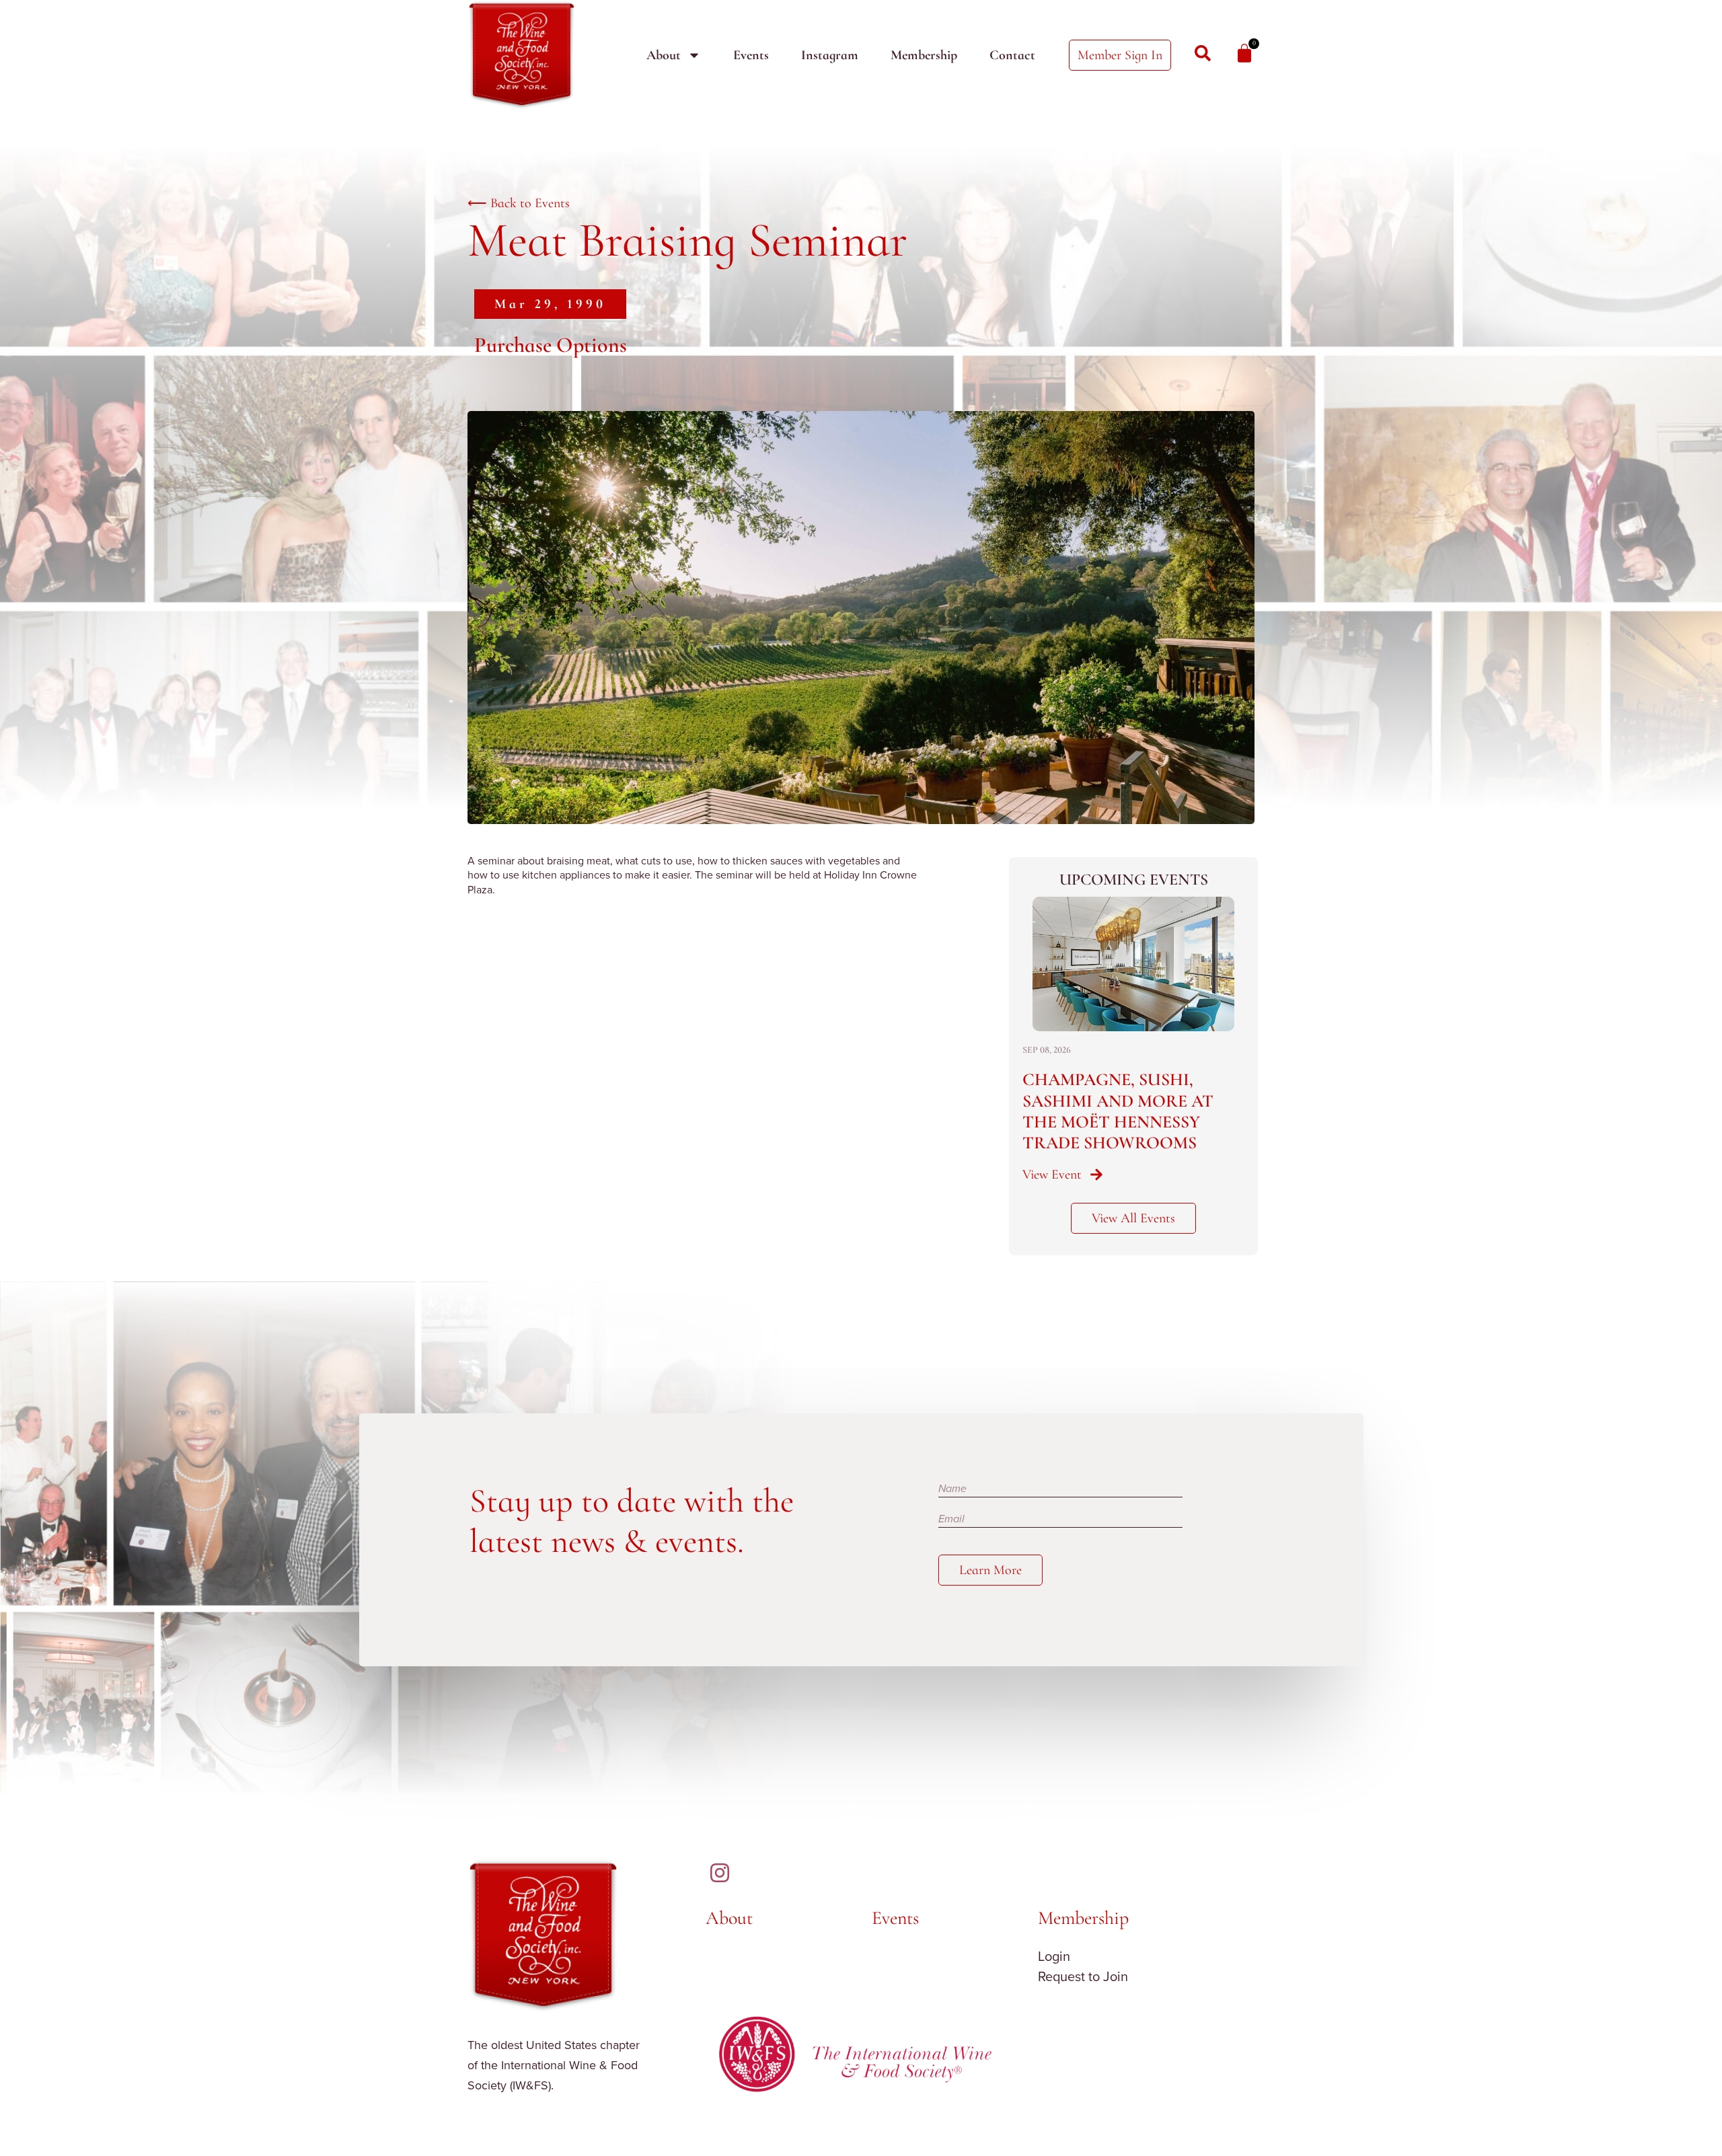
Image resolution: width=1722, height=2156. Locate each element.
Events (751, 55)
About (664, 55)
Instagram (830, 55)
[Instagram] (720, 1873)
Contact (1012, 55)
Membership (924, 55)
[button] (550, 304)
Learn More (990, 1570)
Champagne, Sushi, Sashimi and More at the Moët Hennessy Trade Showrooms (1118, 1111)
